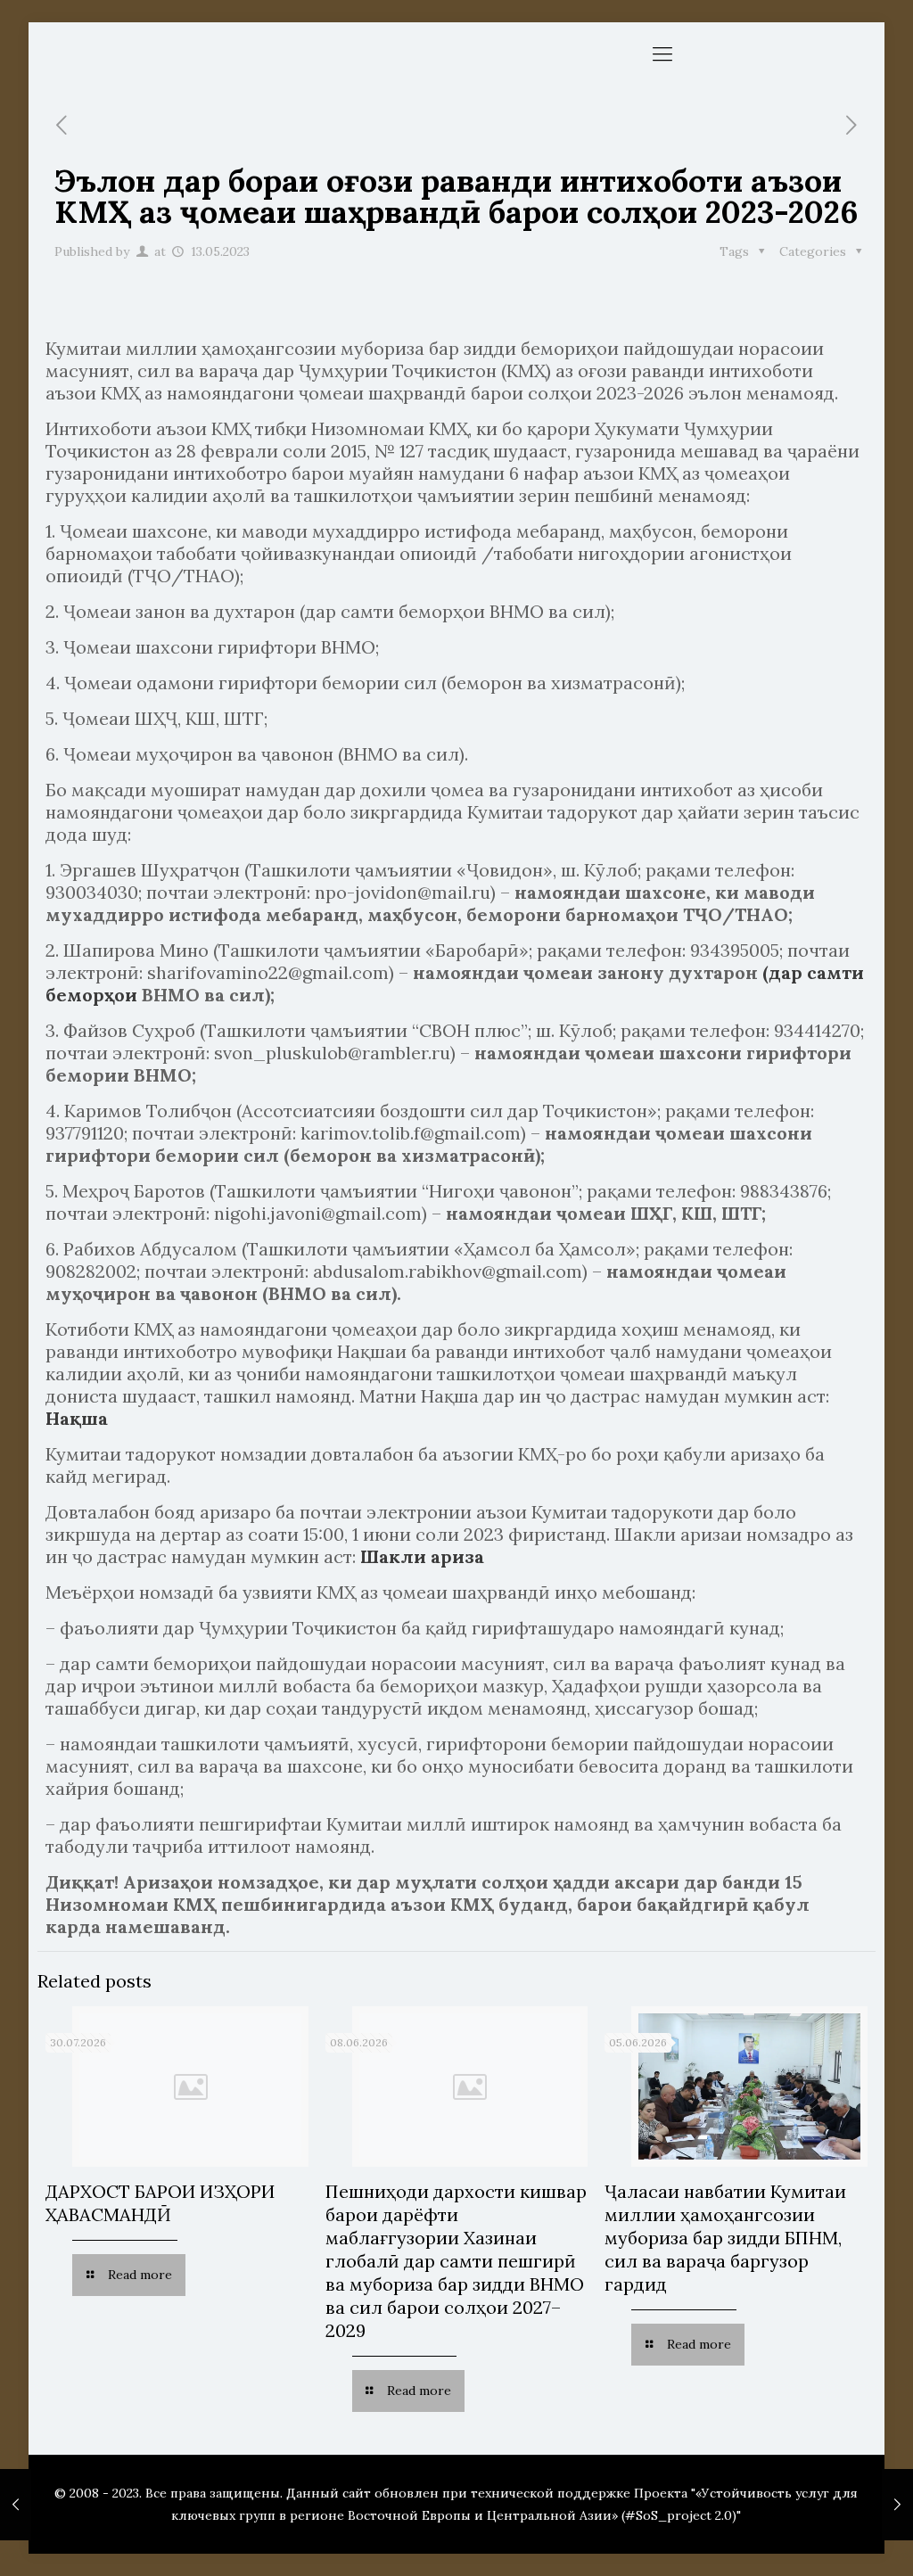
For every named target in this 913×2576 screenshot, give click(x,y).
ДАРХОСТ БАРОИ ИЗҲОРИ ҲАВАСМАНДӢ (160, 2203)
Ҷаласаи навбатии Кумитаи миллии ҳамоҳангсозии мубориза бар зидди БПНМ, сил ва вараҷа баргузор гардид (725, 2238)
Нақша (77, 1418)
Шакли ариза (422, 1556)
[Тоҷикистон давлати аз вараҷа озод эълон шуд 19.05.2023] (897, 2505)
